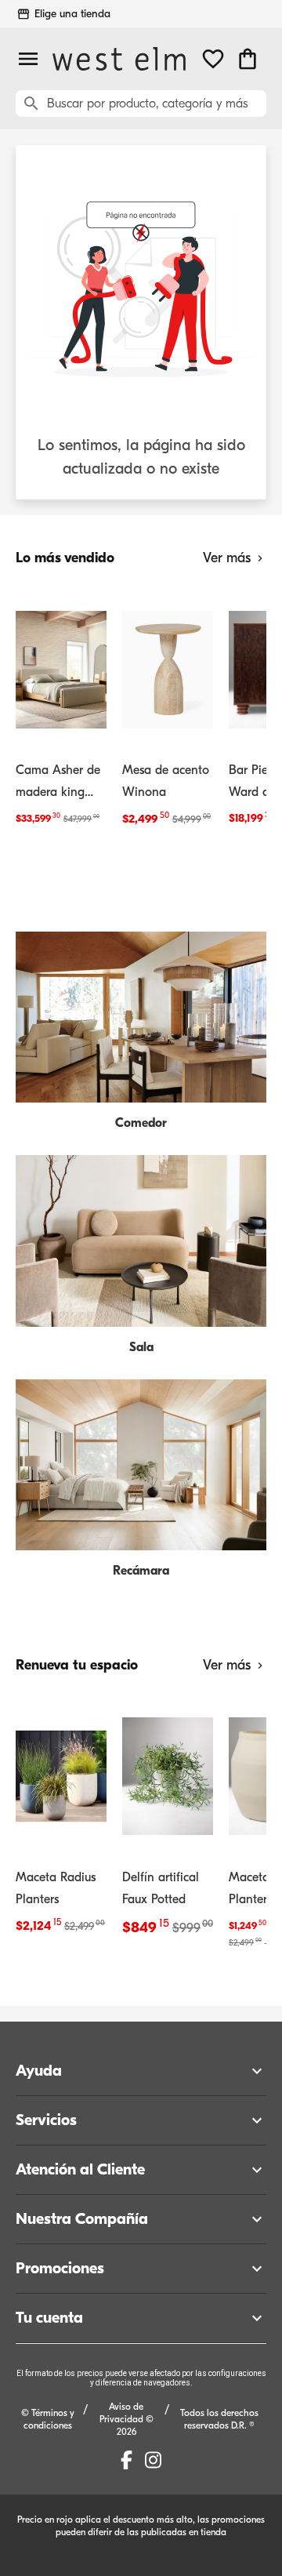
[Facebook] (127, 2460)
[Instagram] (153, 2460)
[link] (61, 710)
